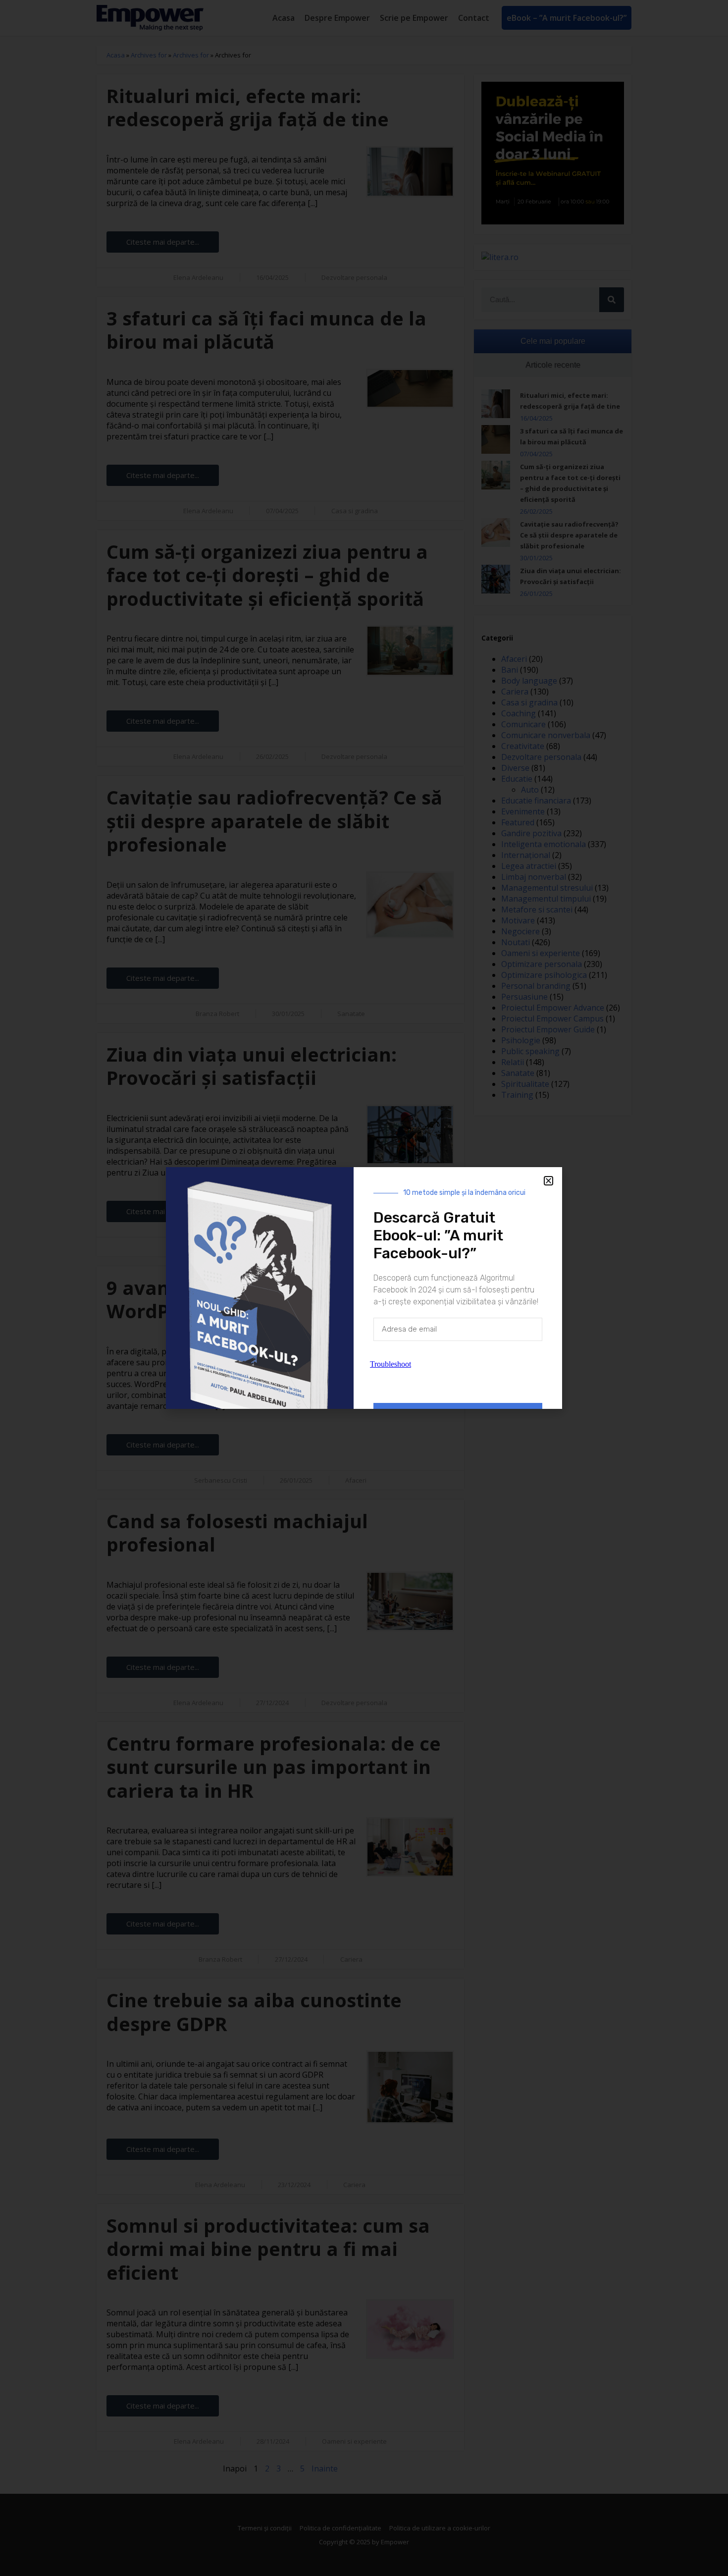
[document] (364, 1288)
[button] (548, 1181)
